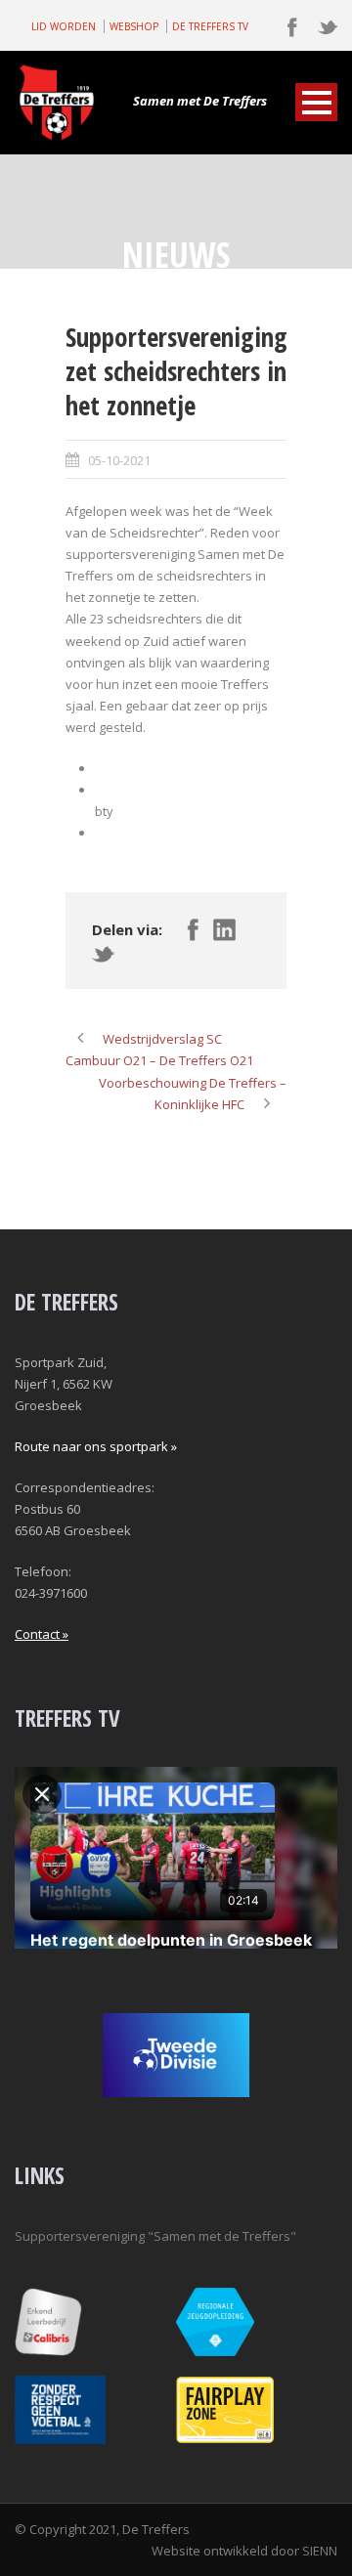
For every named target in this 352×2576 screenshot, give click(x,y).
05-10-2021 (119, 460)
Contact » (42, 1634)
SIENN (320, 2551)
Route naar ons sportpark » (96, 1446)
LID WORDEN (64, 26)
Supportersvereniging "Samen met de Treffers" (155, 2236)
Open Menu (316, 102)
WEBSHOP (134, 26)
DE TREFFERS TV (210, 26)
